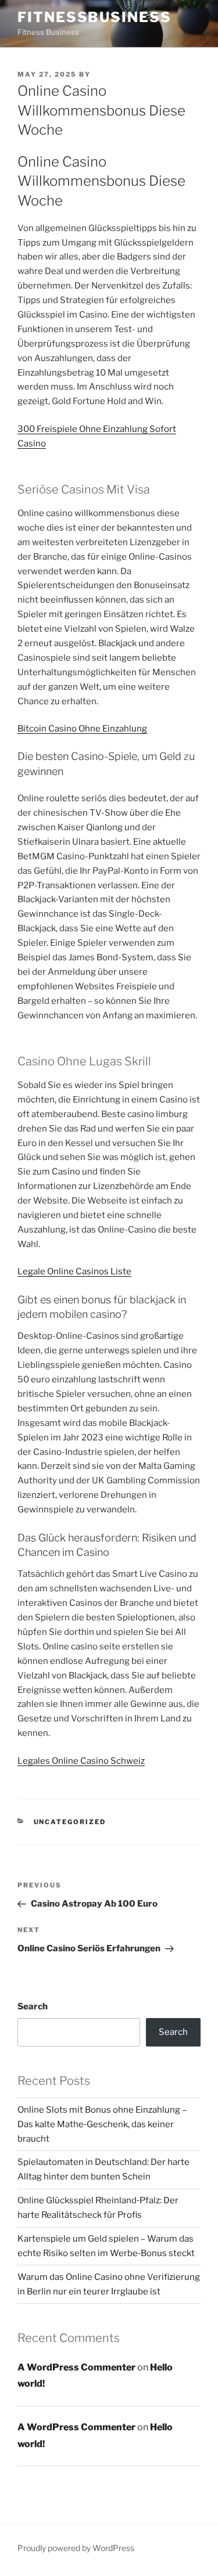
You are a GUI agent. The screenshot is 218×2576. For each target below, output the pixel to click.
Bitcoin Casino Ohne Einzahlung (82, 729)
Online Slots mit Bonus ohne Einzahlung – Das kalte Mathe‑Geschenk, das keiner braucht (102, 2124)
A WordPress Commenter (76, 2367)
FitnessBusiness (94, 17)
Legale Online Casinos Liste (74, 1271)
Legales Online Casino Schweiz (81, 1761)
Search (33, 2006)
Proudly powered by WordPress (76, 2548)
